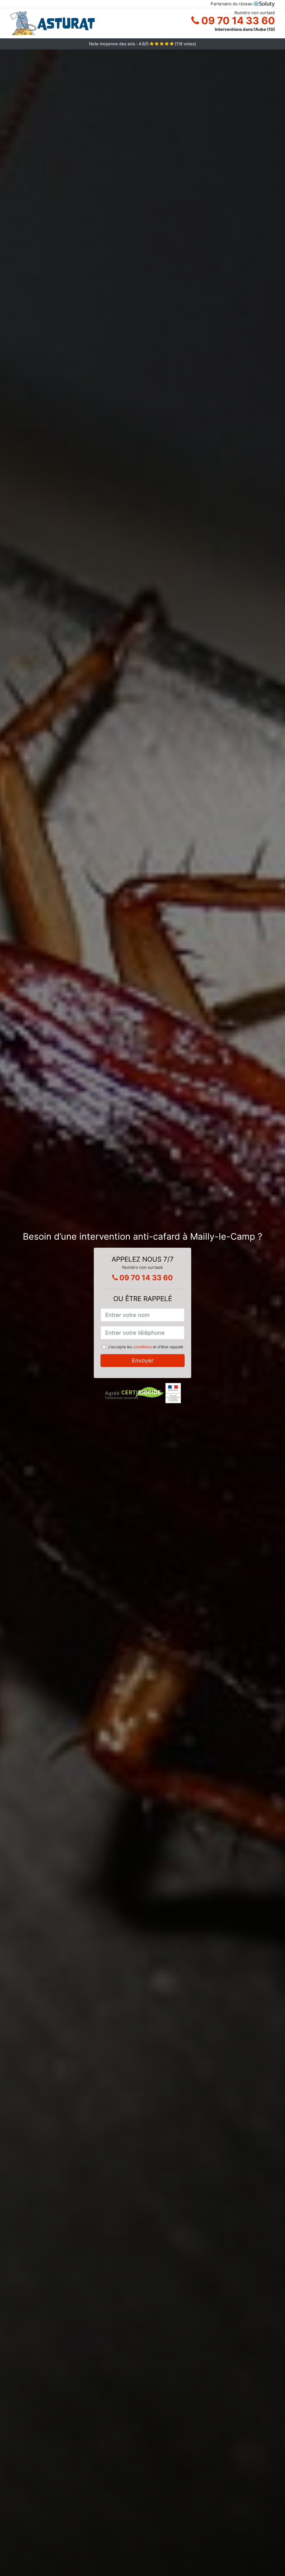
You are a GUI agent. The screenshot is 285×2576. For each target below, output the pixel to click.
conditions (142, 1347)
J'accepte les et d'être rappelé (145, 1347)
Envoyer (143, 1361)
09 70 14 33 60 (237, 21)
